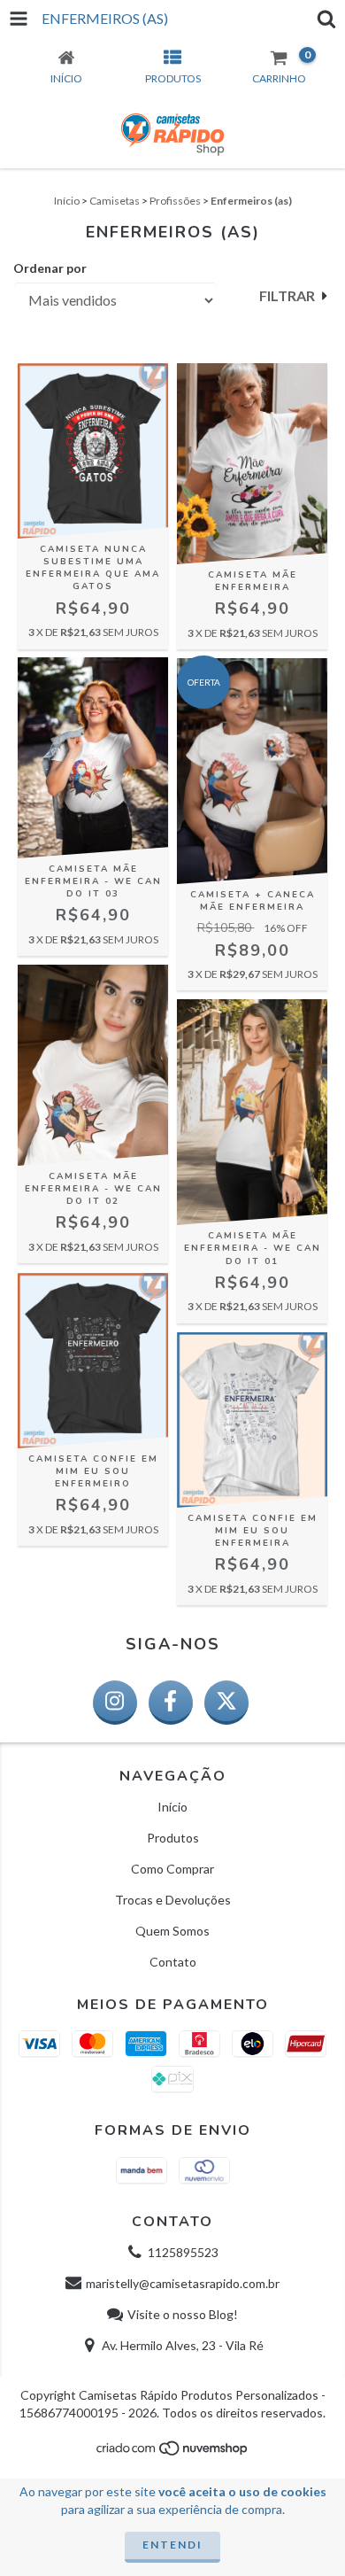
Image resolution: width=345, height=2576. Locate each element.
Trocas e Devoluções (173, 1900)
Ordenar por (50, 268)
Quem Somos (172, 1931)
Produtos (173, 1838)
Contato (173, 1962)
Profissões (175, 201)
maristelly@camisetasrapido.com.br (183, 2283)
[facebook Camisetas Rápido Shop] (171, 1703)
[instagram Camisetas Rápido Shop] (115, 1703)
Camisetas (115, 201)
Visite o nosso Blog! (183, 2314)
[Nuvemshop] (173, 2452)
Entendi (172, 2545)
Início (67, 201)
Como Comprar (172, 1869)
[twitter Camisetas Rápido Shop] (226, 1703)
